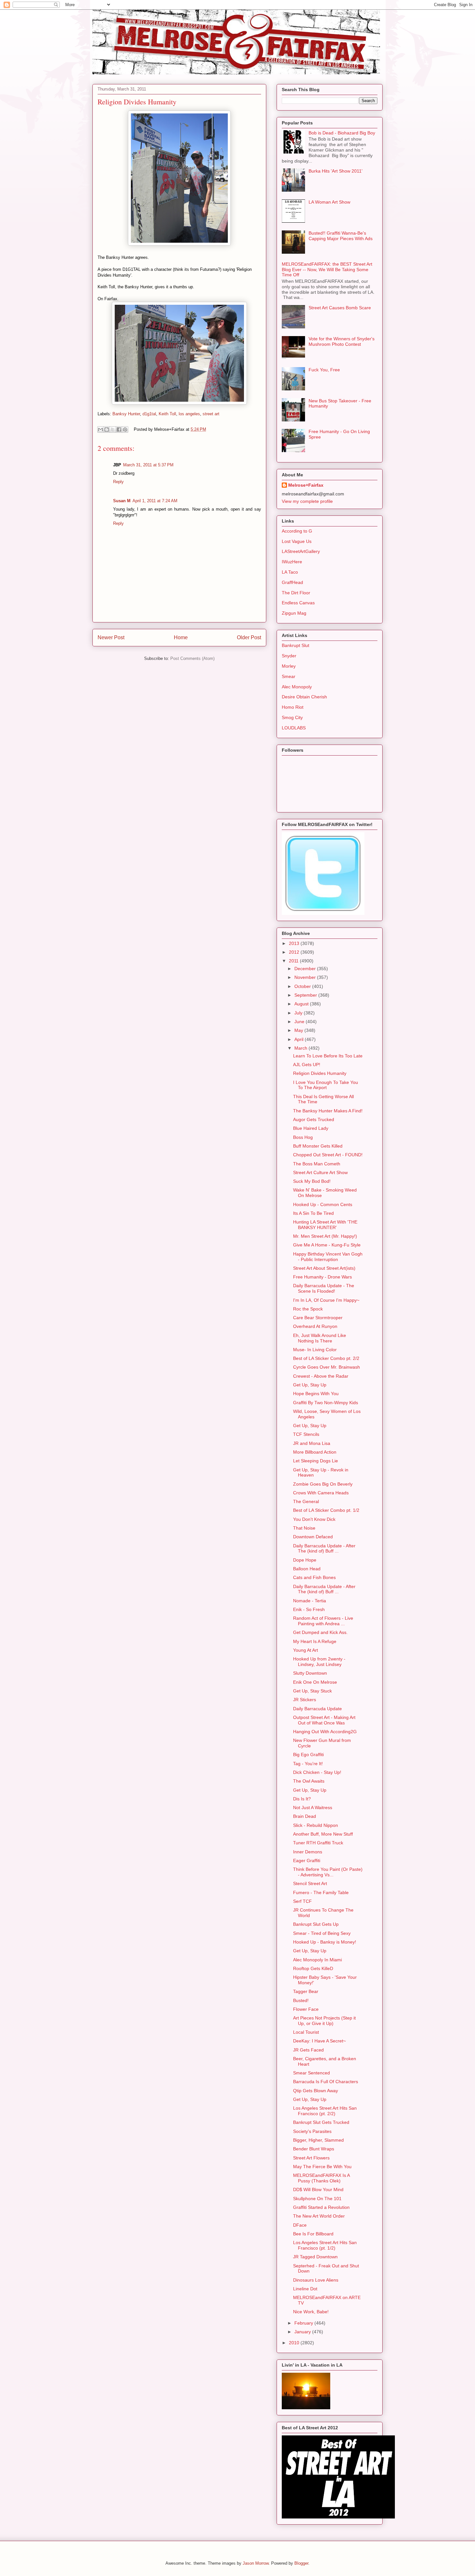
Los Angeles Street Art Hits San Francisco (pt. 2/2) (325, 2111)
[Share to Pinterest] (125, 429)
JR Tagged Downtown (315, 2257)
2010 (295, 2343)
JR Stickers (305, 1700)
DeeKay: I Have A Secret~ (319, 2041)
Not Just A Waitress (313, 1807)
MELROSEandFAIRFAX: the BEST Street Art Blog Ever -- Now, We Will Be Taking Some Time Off (327, 270)
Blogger (301, 2563)
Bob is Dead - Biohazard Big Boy (342, 133)
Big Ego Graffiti (308, 1754)
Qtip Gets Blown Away (316, 2091)
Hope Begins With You (316, 1394)
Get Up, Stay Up (310, 1385)
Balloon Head (307, 1569)
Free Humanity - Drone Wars (322, 1277)
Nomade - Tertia (310, 1601)
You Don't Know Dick (314, 1519)
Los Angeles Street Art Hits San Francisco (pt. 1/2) (325, 2245)
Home (181, 637)
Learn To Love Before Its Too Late (328, 1056)
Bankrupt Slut (296, 645)
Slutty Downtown (310, 1673)
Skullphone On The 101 (317, 2199)
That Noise (304, 1528)
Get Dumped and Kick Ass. (320, 1632)
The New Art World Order (319, 2216)
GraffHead (292, 582)
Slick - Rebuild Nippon (316, 1825)
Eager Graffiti (307, 1860)
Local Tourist (306, 2032)
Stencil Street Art (310, 1883)
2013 (295, 943)
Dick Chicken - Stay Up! (317, 1772)
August (302, 1004)
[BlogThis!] (107, 429)
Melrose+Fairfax (306, 485)
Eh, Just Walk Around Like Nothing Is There (320, 1338)
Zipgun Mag (294, 613)
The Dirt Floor (296, 593)
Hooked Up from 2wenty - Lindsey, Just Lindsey (319, 1662)
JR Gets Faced (308, 2050)
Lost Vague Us (297, 541)
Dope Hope (305, 1560)
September (306, 995)
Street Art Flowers (311, 2158)
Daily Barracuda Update (317, 1709)
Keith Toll (167, 414)
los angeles (189, 414)
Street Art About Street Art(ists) (324, 1268)
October (303, 986)
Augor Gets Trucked (314, 1119)
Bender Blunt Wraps (314, 2149)
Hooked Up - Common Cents (323, 1204)
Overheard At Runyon (315, 1326)
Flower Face (306, 2009)
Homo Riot (293, 707)
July (299, 1013)
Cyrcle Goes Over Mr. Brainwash (327, 1367)
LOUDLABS (294, 728)
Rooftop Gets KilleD (313, 1968)
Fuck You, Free (324, 370)
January (303, 2332)
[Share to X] (113, 429)
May (299, 1030)
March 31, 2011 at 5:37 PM (148, 465)
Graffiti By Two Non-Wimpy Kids (326, 1403)
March (301, 1048)
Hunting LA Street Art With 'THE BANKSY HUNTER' (325, 1225)
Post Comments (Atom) (192, 658)
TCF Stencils (306, 1434)
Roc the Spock (308, 1309)
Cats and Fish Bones (314, 1577)
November (306, 977)
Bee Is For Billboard (313, 2234)
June (300, 1022)
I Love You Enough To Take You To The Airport (326, 1085)
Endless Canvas (298, 603)
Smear (289, 676)
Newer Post (111, 637)
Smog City (292, 717)
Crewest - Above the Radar (321, 1376)
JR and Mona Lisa (312, 1443)
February (304, 2323)
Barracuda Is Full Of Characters (326, 2082)
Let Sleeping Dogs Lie (316, 1461)
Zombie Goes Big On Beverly (323, 1484)
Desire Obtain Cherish (304, 697)
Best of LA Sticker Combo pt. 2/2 (326, 1358)
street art (211, 414)
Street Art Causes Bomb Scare (340, 308)
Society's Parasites (312, 2131)
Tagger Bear (306, 1991)
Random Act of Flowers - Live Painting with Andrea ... (323, 1621)
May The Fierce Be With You (322, 2167)
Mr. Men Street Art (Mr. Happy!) (325, 1236)
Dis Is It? (302, 1799)
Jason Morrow (256, 2563)
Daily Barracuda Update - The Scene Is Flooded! (324, 1288)
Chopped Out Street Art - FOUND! (328, 1155)
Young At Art (306, 1650)
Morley (289, 666)
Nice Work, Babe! (311, 2312)
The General (306, 1501)
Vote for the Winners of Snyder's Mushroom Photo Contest (342, 341)
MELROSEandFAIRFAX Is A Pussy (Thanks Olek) (321, 2178)
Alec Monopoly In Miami (317, 1960)
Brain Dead (305, 1816)
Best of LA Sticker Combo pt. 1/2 (326, 1510)
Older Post (249, 637)
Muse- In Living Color (315, 1350)
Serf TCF (302, 1901)
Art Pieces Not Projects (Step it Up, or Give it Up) (324, 2021)
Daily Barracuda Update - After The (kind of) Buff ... (324, 1548)
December (306, 969)
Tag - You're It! (308, 1764)
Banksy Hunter (126, 414)
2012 (295, 952)
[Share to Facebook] (119, 429)
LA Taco (290, 572)
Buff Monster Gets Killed (318, 1146)
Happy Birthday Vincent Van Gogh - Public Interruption (328, 1257)
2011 (294, 961)
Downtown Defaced (313, 1537)
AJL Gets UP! (307, 1065)
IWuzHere (292, 562)
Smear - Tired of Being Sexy (322, 1933)
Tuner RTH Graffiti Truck (318, 1843)
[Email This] (100, 429)
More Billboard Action (315, 1452)
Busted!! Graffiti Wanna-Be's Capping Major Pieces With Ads (341, 236)
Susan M (122, 501)
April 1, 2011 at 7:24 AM (155, 501)
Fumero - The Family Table (321, 1892)
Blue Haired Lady (311, 1128)
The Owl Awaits (309, 1781)
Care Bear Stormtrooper (318, 1318)
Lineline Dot (305, 2289)
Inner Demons (308, 1852)
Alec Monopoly (297, 687)
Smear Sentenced (311, 2073)
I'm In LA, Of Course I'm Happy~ (326, 1300)
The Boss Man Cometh (317, 1164)
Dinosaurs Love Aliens (316, 2280)
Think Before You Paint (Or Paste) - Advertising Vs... (328, 1872)
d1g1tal (149, 414)
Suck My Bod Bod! (312, 1181)
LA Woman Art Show (329, 202)
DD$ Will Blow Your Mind (318, 2189)
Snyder (289, 656)
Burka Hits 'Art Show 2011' (336, 171)
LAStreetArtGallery (301, 551)
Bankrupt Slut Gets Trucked (321, 2122)
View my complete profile (307, 501)
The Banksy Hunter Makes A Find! (328, 1111)
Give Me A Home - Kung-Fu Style (327, 1245)
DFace (300, 2225)
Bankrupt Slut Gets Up (316, 1924)
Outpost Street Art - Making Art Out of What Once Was (324, 1720)
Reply (118, 482)
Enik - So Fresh (309, 1609)
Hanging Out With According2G (325, 1732)
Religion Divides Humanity (320, 1073)
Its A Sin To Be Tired (313, 1213)
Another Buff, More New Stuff (323, 1834)
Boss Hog (303, 1137)
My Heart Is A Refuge (315, 1641)
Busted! (301, 2000)
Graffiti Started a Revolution (321, 2207)
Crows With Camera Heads (321, 1493)
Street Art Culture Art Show (320, 1172)
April (300, 1039)
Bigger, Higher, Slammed (318, 2140)
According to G (297, 531)
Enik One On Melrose (315, 1682)
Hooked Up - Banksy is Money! (325, 1942)
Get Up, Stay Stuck (312, 1691)
